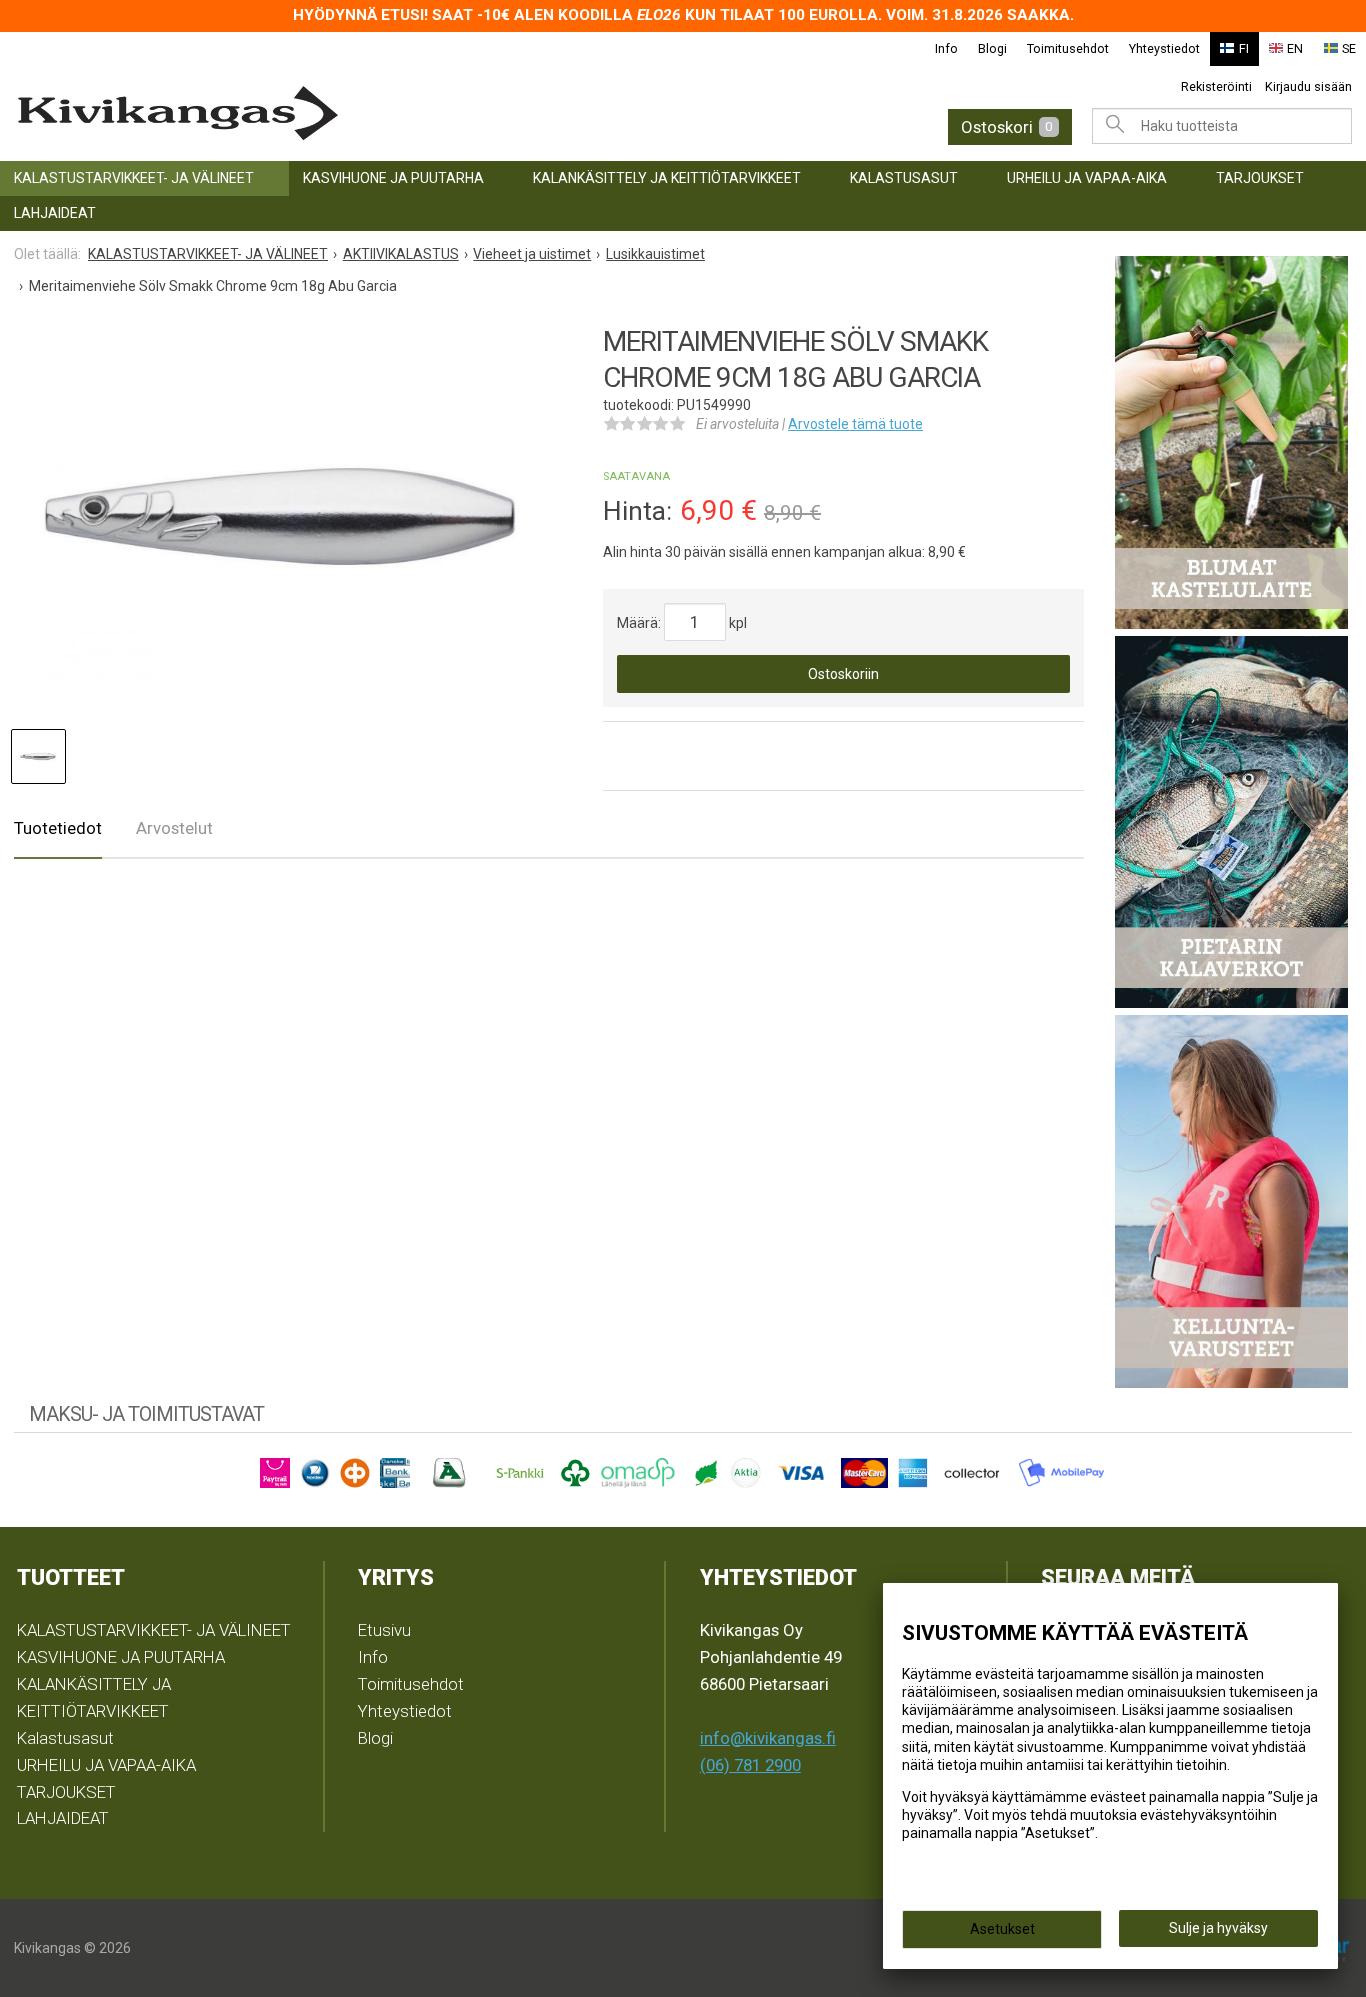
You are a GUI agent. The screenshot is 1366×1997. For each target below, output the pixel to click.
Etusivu (384, 1630)
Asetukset (1002, 1929)
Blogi (992, 48)
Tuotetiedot (58, 828)
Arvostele (855, 424)
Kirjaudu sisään (1308, 86)
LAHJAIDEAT (55, 213)
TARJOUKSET (1260, 178)
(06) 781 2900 (750, 1765)
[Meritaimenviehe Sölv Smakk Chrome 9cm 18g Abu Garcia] (281, 518)
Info (946, 48)
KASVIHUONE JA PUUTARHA (393, 178)
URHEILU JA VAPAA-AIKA (1087, 178)
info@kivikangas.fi (768, 1738)
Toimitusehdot (1068, 48)
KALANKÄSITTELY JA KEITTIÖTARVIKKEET (667, 178)
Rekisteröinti (1216, 86)
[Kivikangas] (307, 113)
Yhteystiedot (1164, 48)
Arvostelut (174, 828)
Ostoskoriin (843, 674)
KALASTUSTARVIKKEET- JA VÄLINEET (134, 178)
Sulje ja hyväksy (1218, 1928)
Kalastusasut (904, 178)
